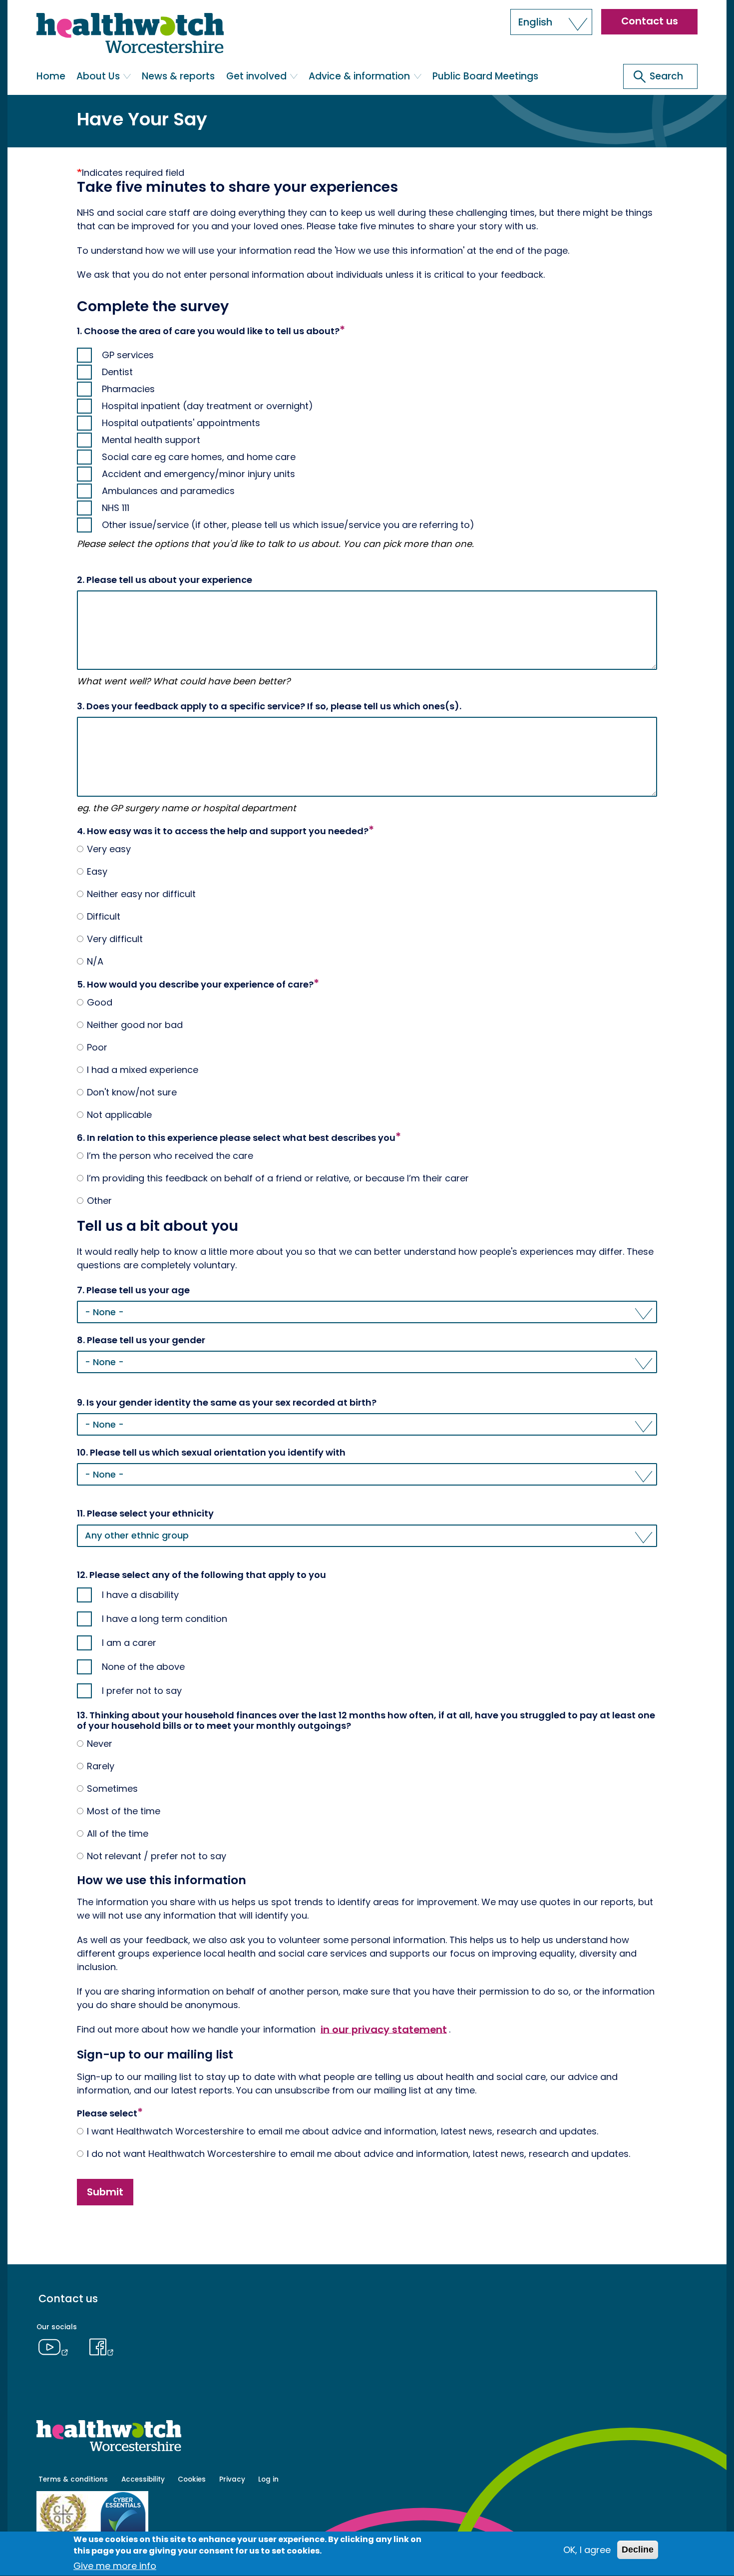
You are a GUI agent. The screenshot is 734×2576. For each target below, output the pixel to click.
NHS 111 (116, 508)
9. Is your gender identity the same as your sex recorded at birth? (227, 1403)
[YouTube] (56, 2346)
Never (100, 1744)
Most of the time (124, 1811)
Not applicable (119, 1115)
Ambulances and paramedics (168, 491)
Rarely (101, 1766)
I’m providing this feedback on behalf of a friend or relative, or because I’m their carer (278, 1178)
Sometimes (112, 1789)
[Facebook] (102, 2346)
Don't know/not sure (132, 1092)
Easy (97, 872)
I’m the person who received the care (170, 1156)
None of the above (143, 1667)
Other (99, 1201)
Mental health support (151, 440)
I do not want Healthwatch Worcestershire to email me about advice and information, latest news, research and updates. (359, 2154)
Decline (638, 2550)
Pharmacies (128, 389)
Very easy (109, 849)
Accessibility (143, 2479)
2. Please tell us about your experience (165, 580)
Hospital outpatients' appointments (181, 423)
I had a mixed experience (143, 1070)
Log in (268, 2479)
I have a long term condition (165, 1619)
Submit (105, 2192)
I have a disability (140, 1595)
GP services (128, 355)
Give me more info (115, 2566)
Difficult (104, 917)
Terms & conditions (73, 2479)
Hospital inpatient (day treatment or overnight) (207, 406)
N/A (95, 962)
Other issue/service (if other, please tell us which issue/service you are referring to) (288, 525)
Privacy (232, 2479)
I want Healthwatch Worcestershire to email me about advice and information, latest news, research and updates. (343, 2131)
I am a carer (129, 1643)
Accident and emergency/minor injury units (198, 474)
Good (100, 1003)
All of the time (118, 1834)
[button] (551, 22)
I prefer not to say (142, 1691)
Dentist (117, 372)
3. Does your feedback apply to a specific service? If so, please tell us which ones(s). (269, 706)
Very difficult (115, 939)
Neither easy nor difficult (141, 894)
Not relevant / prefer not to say (157, 1856)
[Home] (130, 35)
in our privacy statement (384, 2029)
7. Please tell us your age (133, 1290)
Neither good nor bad (135, 1025)
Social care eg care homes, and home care (199, 457)
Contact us (650, 21)
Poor (97, 1047)
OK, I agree (587, 2550)
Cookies (192, 2479)
